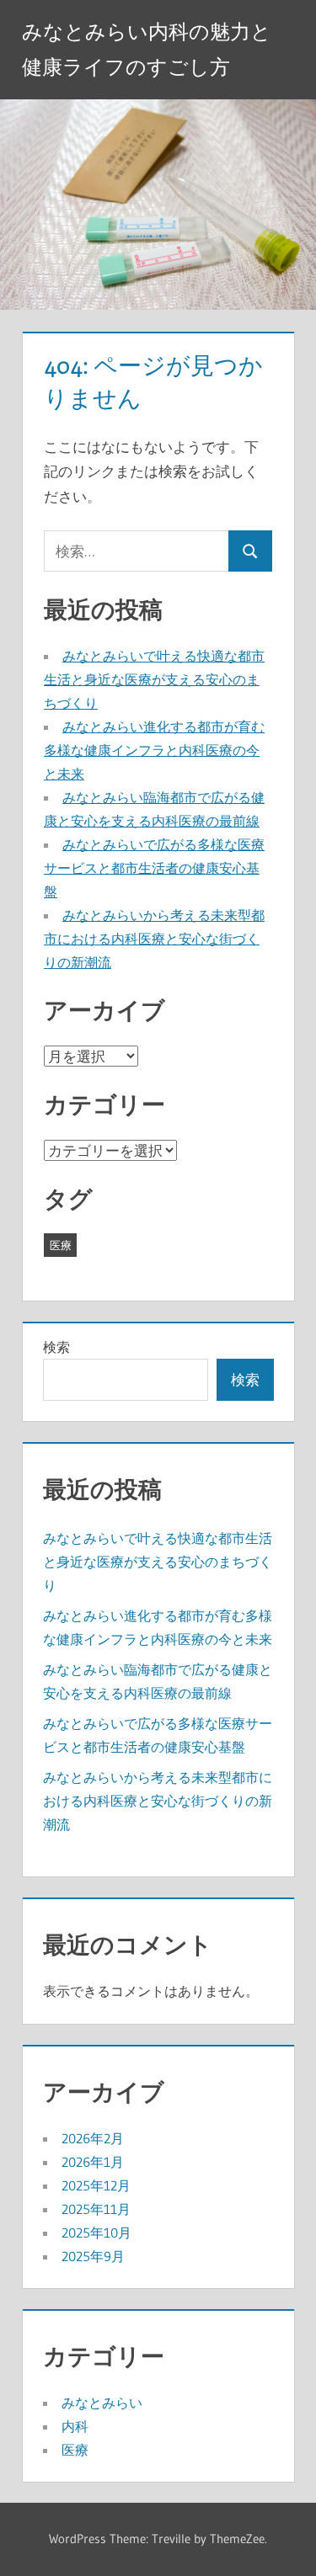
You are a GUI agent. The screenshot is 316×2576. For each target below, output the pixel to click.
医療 (61, 1245)
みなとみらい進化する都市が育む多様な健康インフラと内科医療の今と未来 (154, 750)
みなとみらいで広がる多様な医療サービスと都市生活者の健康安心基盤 (154, 868)
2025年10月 (96, 2233)
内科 (75, 2426)
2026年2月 (93, 2138)
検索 (56, 1347)
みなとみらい (102, 2403)
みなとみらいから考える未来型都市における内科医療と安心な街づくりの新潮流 (154, 939)
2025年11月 (96, 2209)
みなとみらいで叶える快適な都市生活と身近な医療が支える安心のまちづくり (154, 679)
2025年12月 (96, 2185)
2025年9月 (93, 2256)
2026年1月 (93, 2162)
